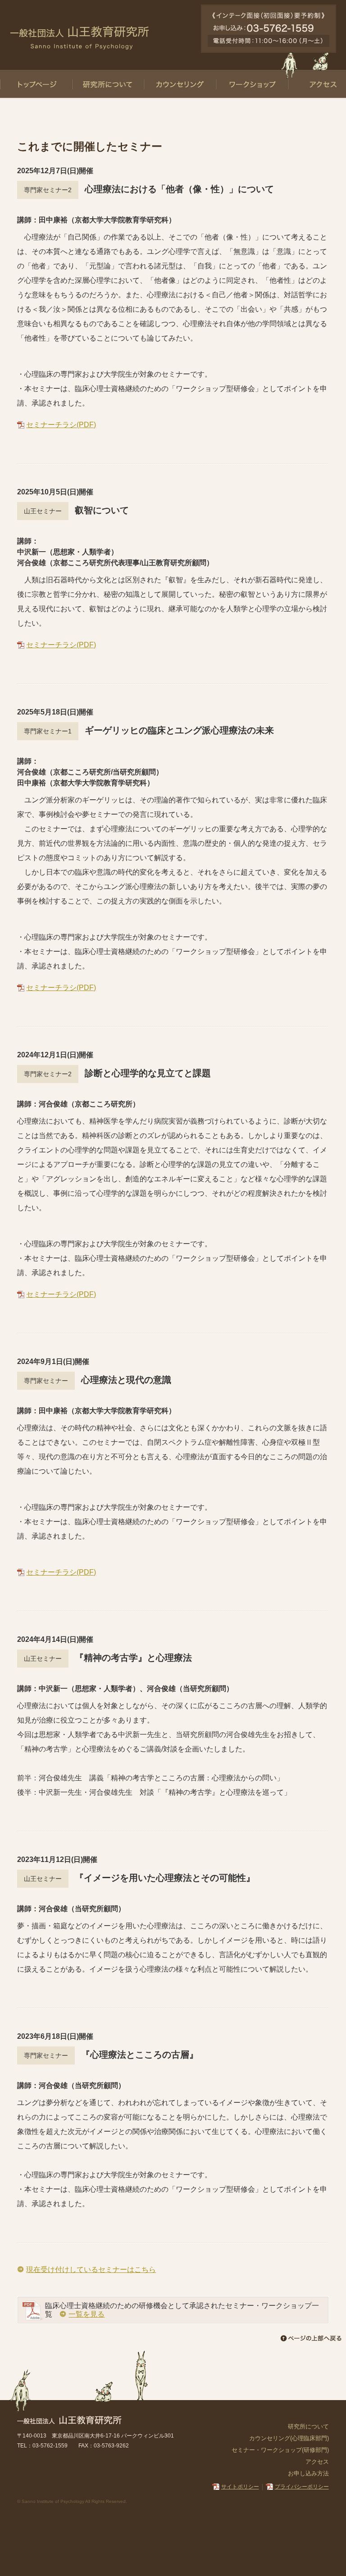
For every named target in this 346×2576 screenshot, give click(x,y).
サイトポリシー (240, 2487)
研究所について (308, 2426)
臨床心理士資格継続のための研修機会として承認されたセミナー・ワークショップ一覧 (182, 2310)
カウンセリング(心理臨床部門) (289, 2438)
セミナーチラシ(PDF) (61, 425)
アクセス (317, 2462)
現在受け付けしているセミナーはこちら (91, 2270)
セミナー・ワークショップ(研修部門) (280, 2450)
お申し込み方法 (308, 2473)
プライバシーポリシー (302, 2487)
